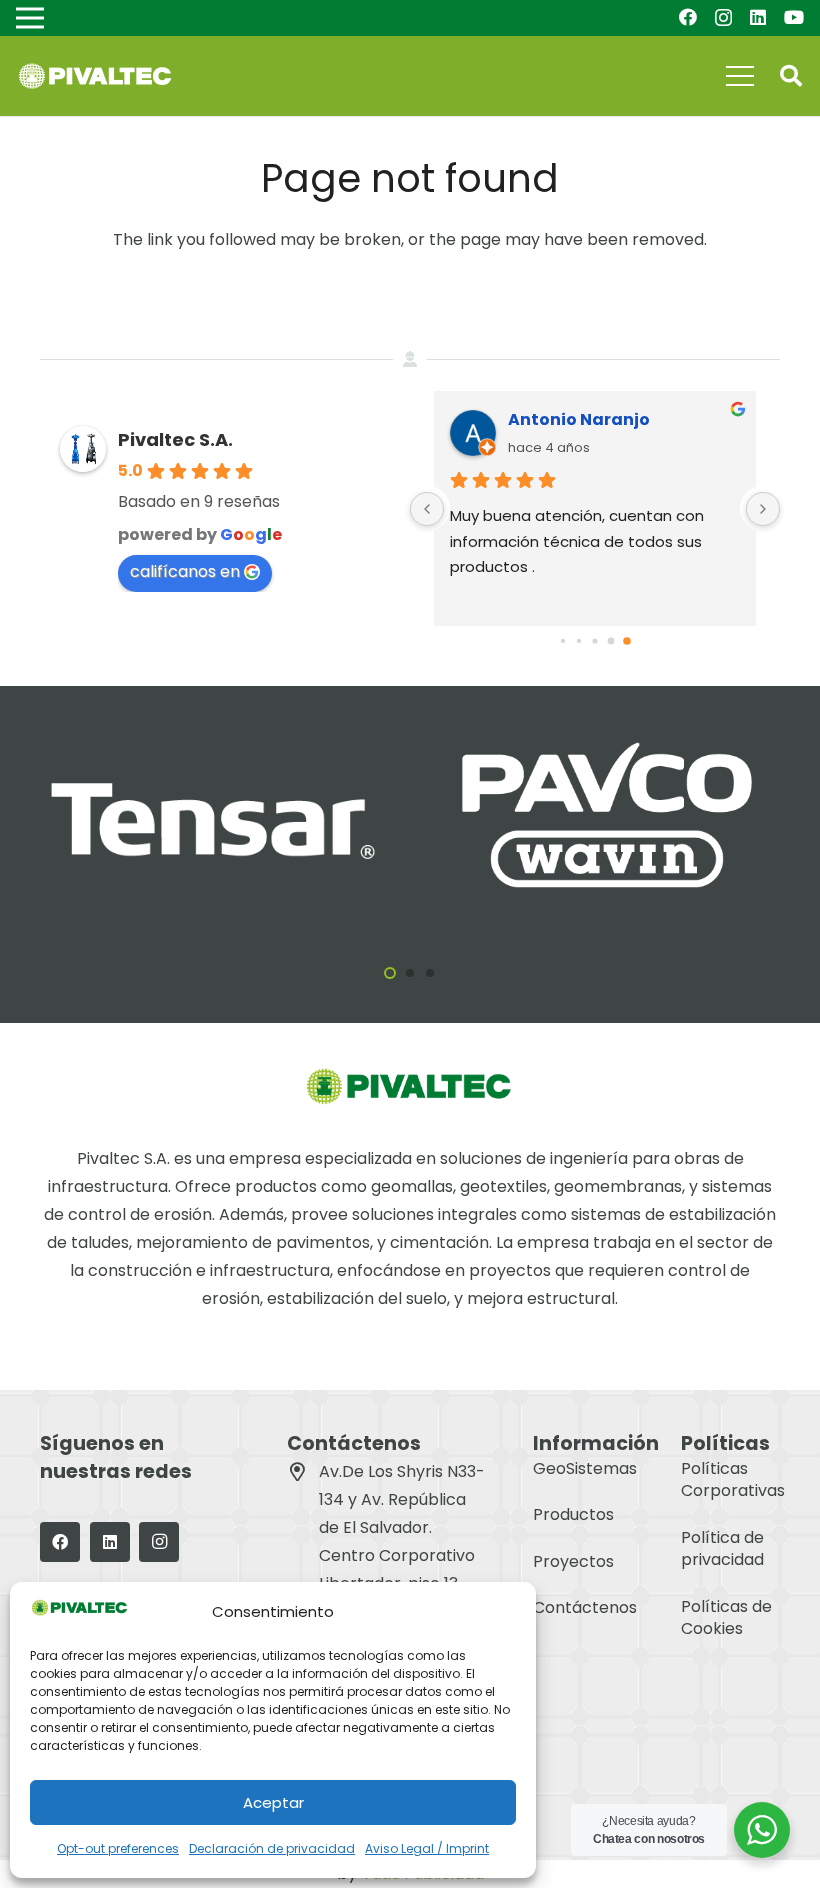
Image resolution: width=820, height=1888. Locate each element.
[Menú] (740, 76)
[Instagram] (723, 18)
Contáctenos (585, 1607)
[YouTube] (794, 17)
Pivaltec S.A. (175, 439)
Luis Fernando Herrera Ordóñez (624, 419)
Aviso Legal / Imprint (427, 1848)
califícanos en (185, 571)
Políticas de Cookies (726, 1617)
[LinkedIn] (758, 17)
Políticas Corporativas (733, 1479)
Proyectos (573, 1561)
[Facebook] (688, 17)
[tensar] (213, 781)
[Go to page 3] (563, 641)
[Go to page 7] (627, 641)
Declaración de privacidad (272, 1848)
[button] (791, 76)
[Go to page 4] (579, 641)
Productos (573, 1514)
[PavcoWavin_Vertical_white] (607, 739)
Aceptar (273, 1802)
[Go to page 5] (594, 641)
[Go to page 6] (611, 641)
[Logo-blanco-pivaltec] (95, 76)
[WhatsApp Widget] (762, 1830)
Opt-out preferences (118, 1848)
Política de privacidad (722, 1548)
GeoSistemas (585, 1468)
